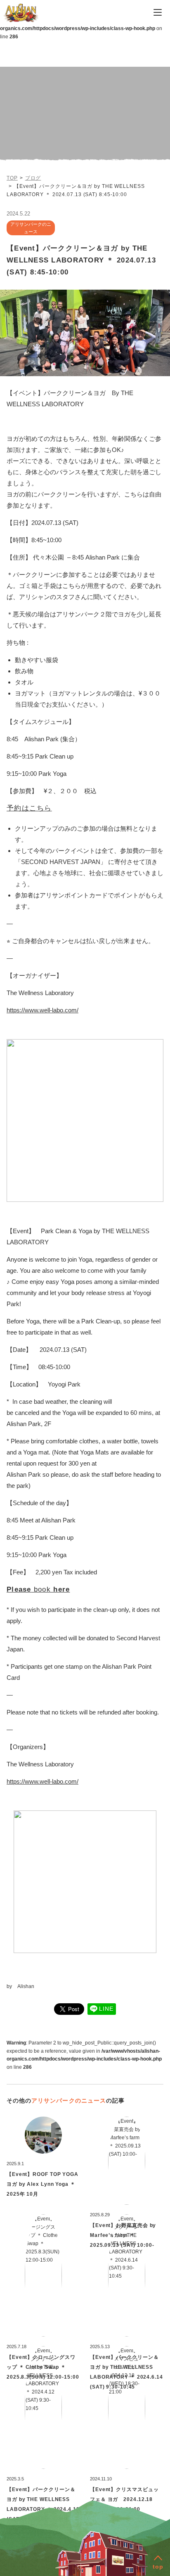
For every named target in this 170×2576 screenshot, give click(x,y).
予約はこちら (29, 808)
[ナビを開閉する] (158, 12)
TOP (12, 178)
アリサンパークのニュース (69, 2101)
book (38, 1589)
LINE (106, 2009)
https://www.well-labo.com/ (42, 1010)
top (158, 2567)
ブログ (33, 178)
